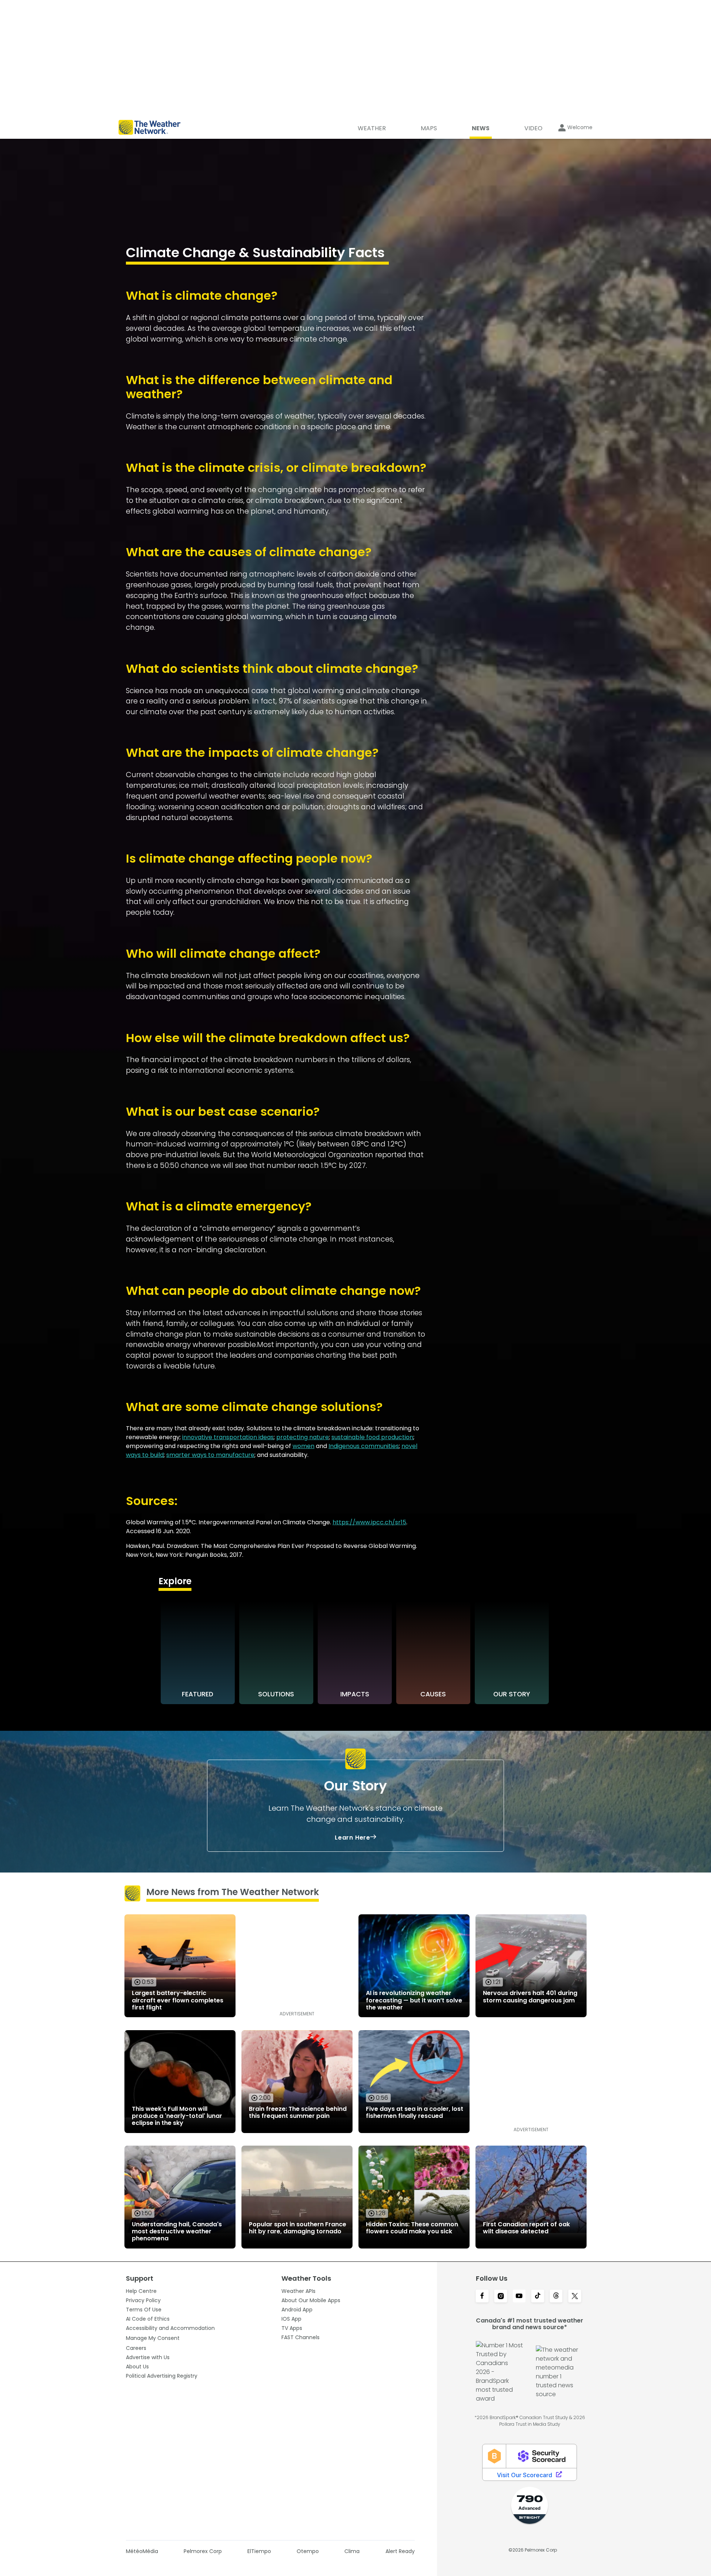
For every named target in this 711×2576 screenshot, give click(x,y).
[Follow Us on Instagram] (501, 2297)
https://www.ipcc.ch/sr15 (369, 1522)
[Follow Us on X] (575, 2297)
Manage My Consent (153, 2338)
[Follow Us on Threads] (556, 2297)
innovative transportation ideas (228, 1437)
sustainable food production (372, 1437)
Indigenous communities (364, 1446)
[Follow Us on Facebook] (482, 2297)
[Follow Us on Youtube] (519, 2297)
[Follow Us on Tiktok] (538, 2297)
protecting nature (303, 1437)
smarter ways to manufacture (210, 1455)
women (303, 1446)
